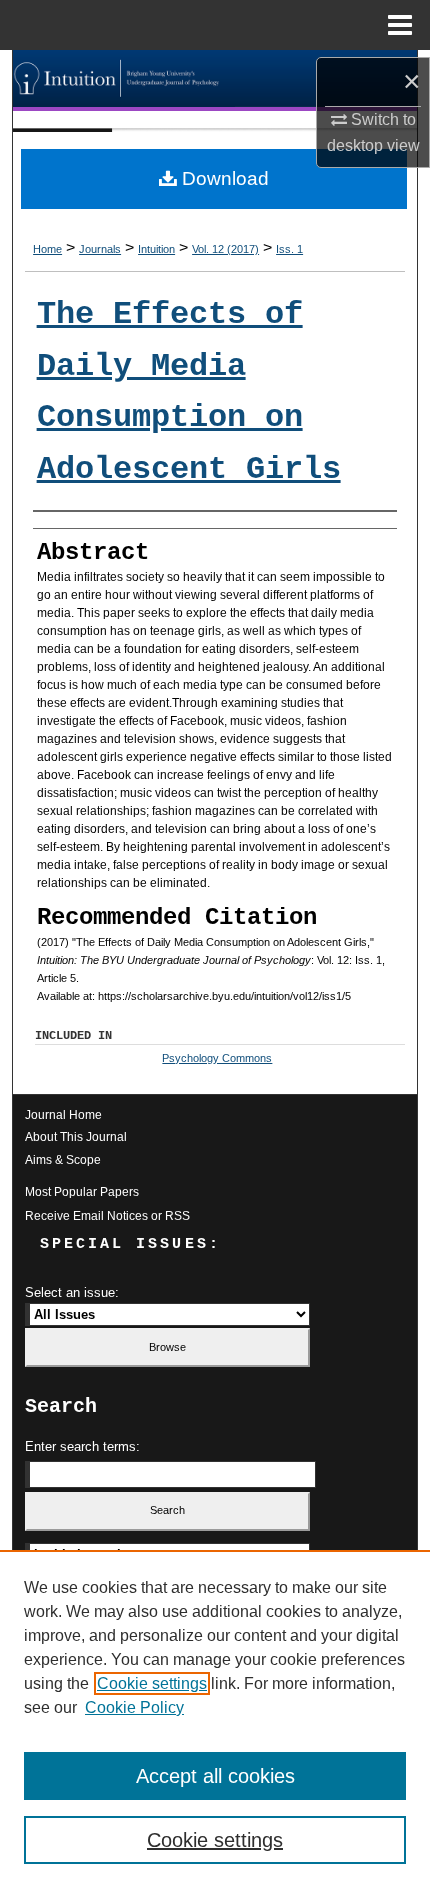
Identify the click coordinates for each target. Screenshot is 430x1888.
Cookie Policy (134, 1707)
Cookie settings (152, 1683)
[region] (215, 1719)
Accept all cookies (215, 1776)
